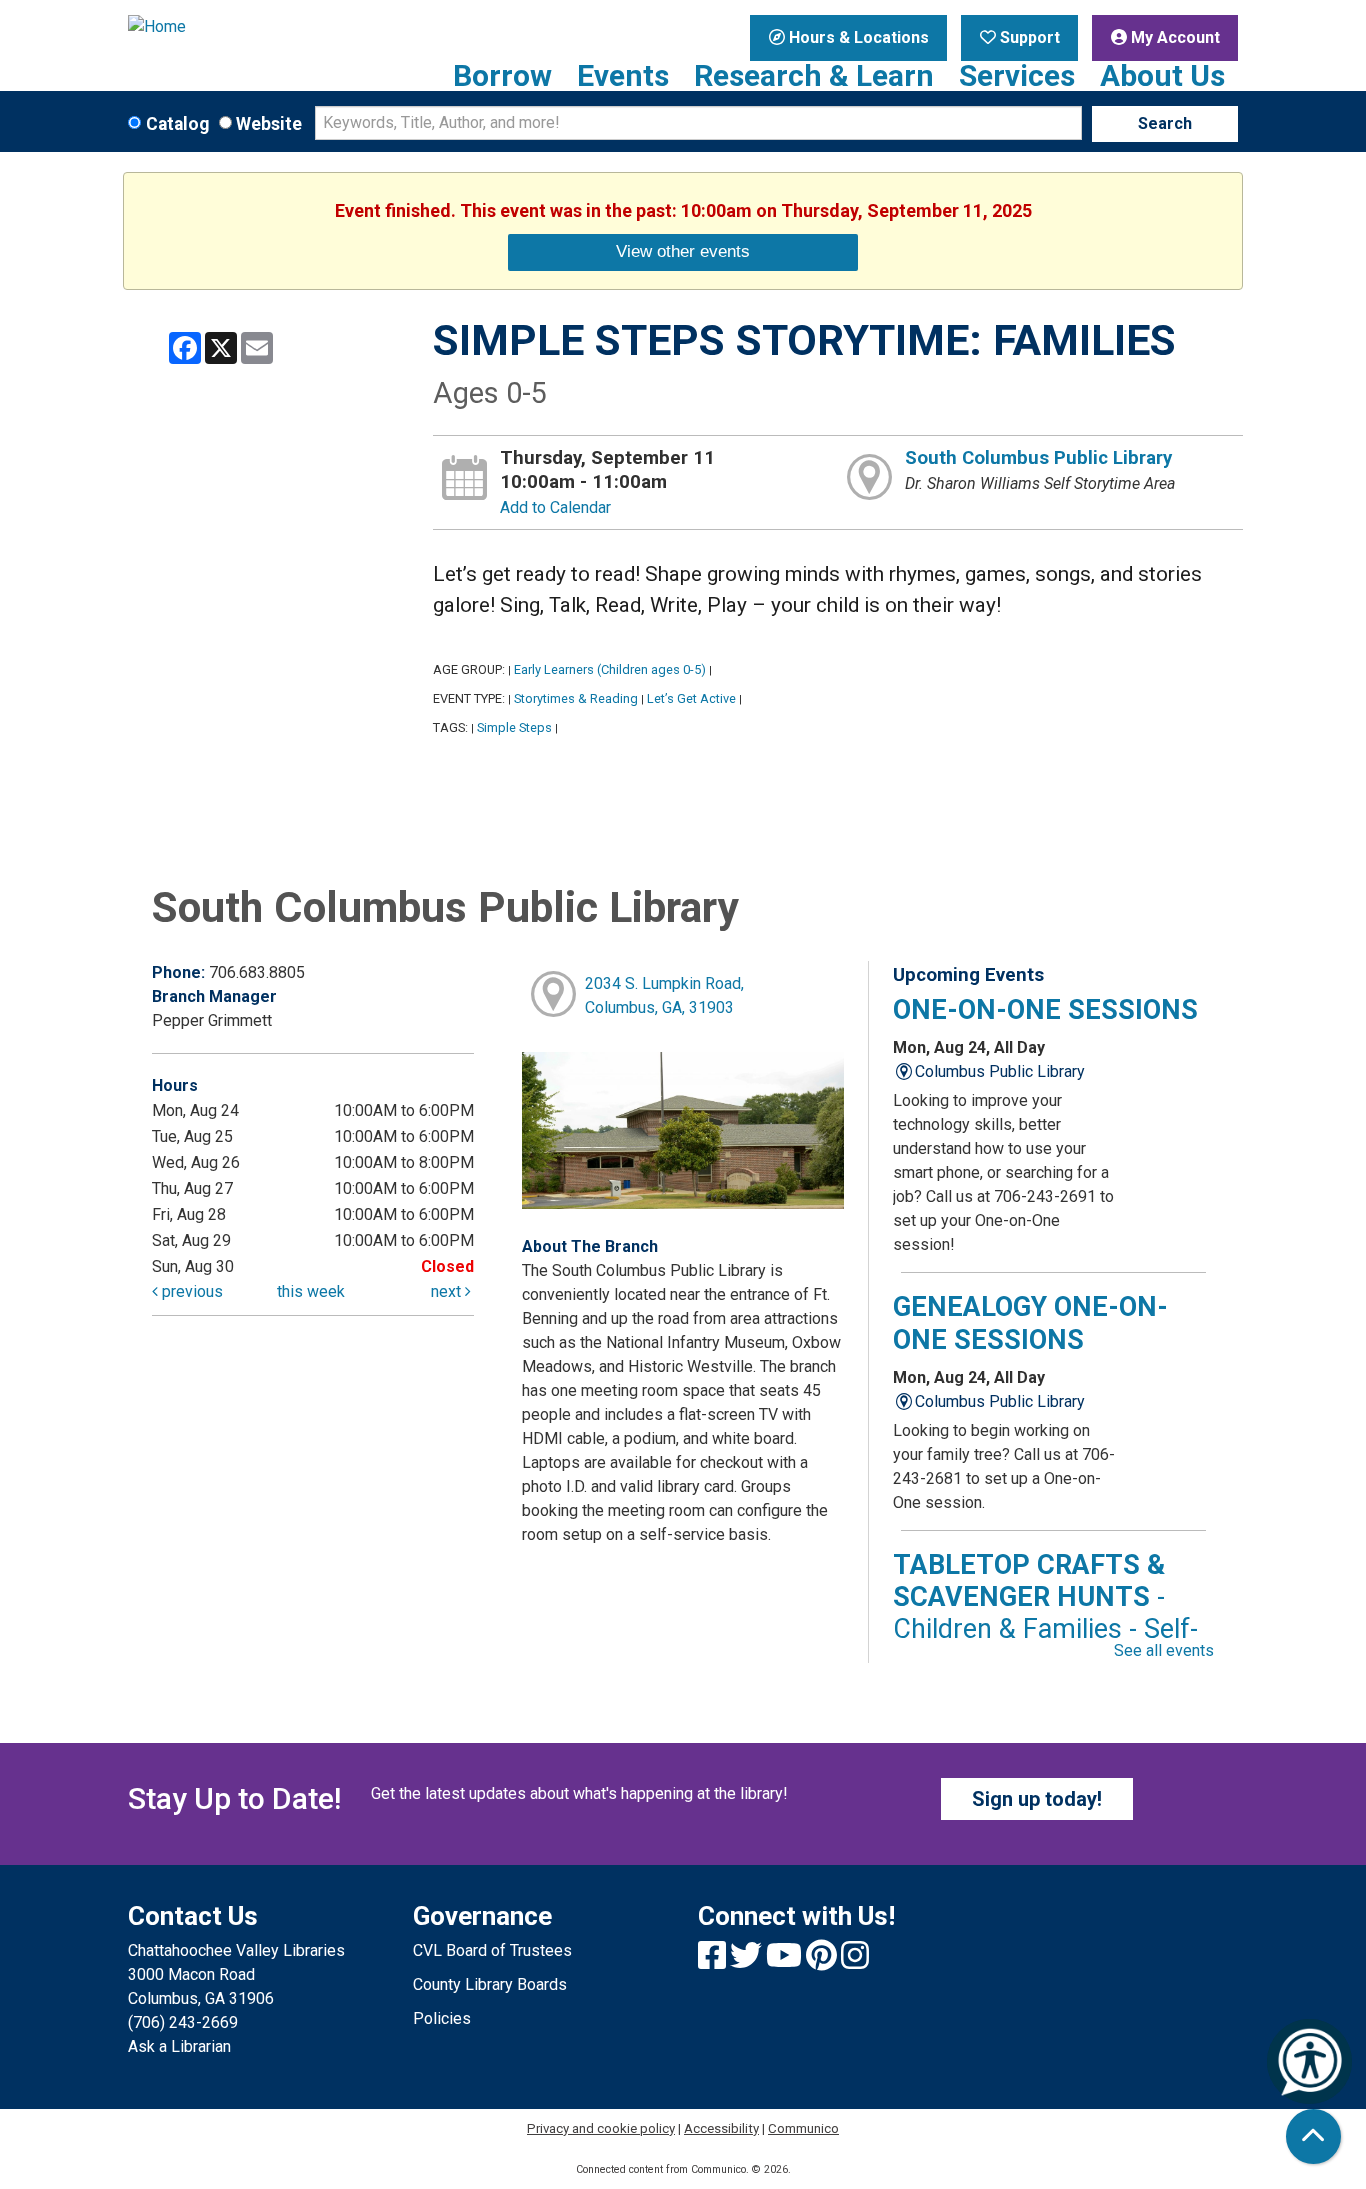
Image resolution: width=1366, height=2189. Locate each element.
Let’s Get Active (691, 698)
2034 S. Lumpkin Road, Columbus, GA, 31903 (664, 995)
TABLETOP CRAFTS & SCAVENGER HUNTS (1045, 1613)
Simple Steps (514, 727)
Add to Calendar (555, 507)
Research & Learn (814, 76)
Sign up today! (1037, 1799)
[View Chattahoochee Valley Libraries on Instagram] (855, 1961)
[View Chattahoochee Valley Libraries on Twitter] (748, 1961)
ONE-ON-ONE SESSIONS (1045, 1010)
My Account (1173, 37)
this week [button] (311, 1291)
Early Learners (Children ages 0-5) (610, 669)
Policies (442, 2018)
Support (1028, 37)
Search (1165, 123)
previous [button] (190, 1291)
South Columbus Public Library (1038, 458)
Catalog (177, 124)
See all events (1164, 1650)
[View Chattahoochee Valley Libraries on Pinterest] (823, 1961)
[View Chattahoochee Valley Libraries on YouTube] (786, 1961)
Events (623, 76)
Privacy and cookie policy (601, 2128)
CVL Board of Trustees (492, 1950)
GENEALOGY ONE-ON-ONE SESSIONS (1030, 1323)
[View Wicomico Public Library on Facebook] (714, 1961)
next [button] (448, 1291)
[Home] (255, 27)
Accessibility (721, 2128)
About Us (1162, 76)
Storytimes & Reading (576, 698)
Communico (803, 2128)
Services (1017, 76)
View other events (683, 251)
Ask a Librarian (179, 2046)
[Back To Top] (1313, 2136)
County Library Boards (490, 1984)
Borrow (502, 76)
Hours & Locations (857, 37)
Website (269, 124)
